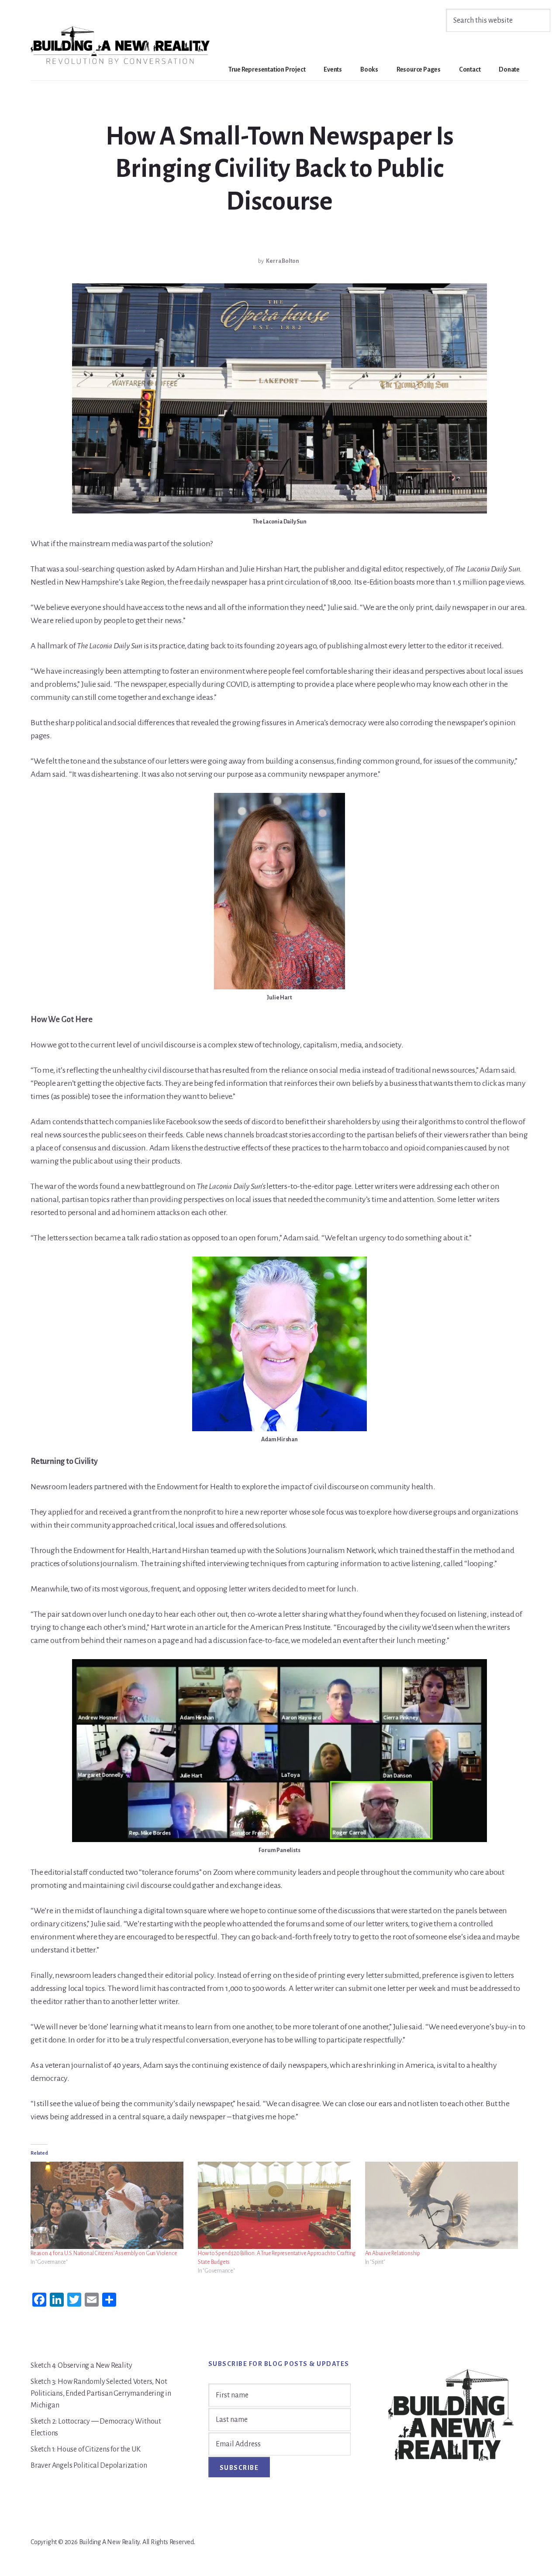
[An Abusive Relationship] (444, 2205)
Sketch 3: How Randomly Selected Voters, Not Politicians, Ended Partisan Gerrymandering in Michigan (101, 2393)
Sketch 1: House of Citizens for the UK (85, 2449)
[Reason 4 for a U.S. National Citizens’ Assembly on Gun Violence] (110, 2205)
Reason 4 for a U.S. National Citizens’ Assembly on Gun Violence (104, 2253)
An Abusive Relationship (393, 2253)
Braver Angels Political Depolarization (89, 2466)
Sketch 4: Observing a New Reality (81, 2366)
